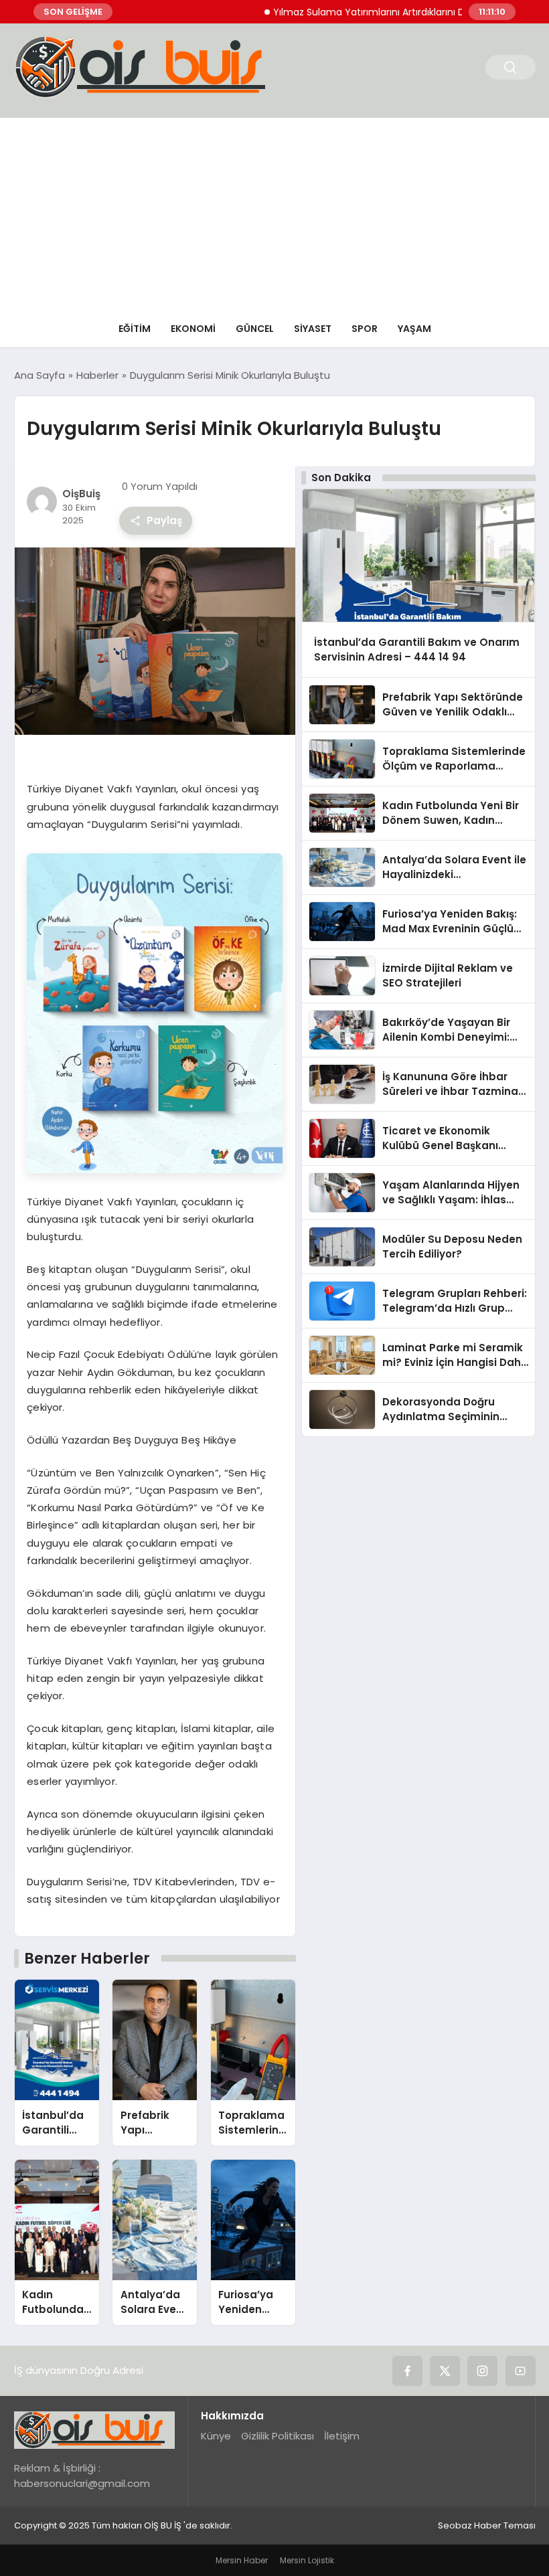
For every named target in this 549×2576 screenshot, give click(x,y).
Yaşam (414, 329)
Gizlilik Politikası (278, 2436)
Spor (365, 329)
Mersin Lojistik (307, 2560)
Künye (216, 2436)
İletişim (342, 2436)
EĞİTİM (135, 329)
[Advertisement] (274, 211)
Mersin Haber (242, 2560)
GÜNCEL (255, 329)
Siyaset (313, 329)
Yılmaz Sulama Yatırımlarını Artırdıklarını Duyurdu (348, 12)
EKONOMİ (193, 329)
